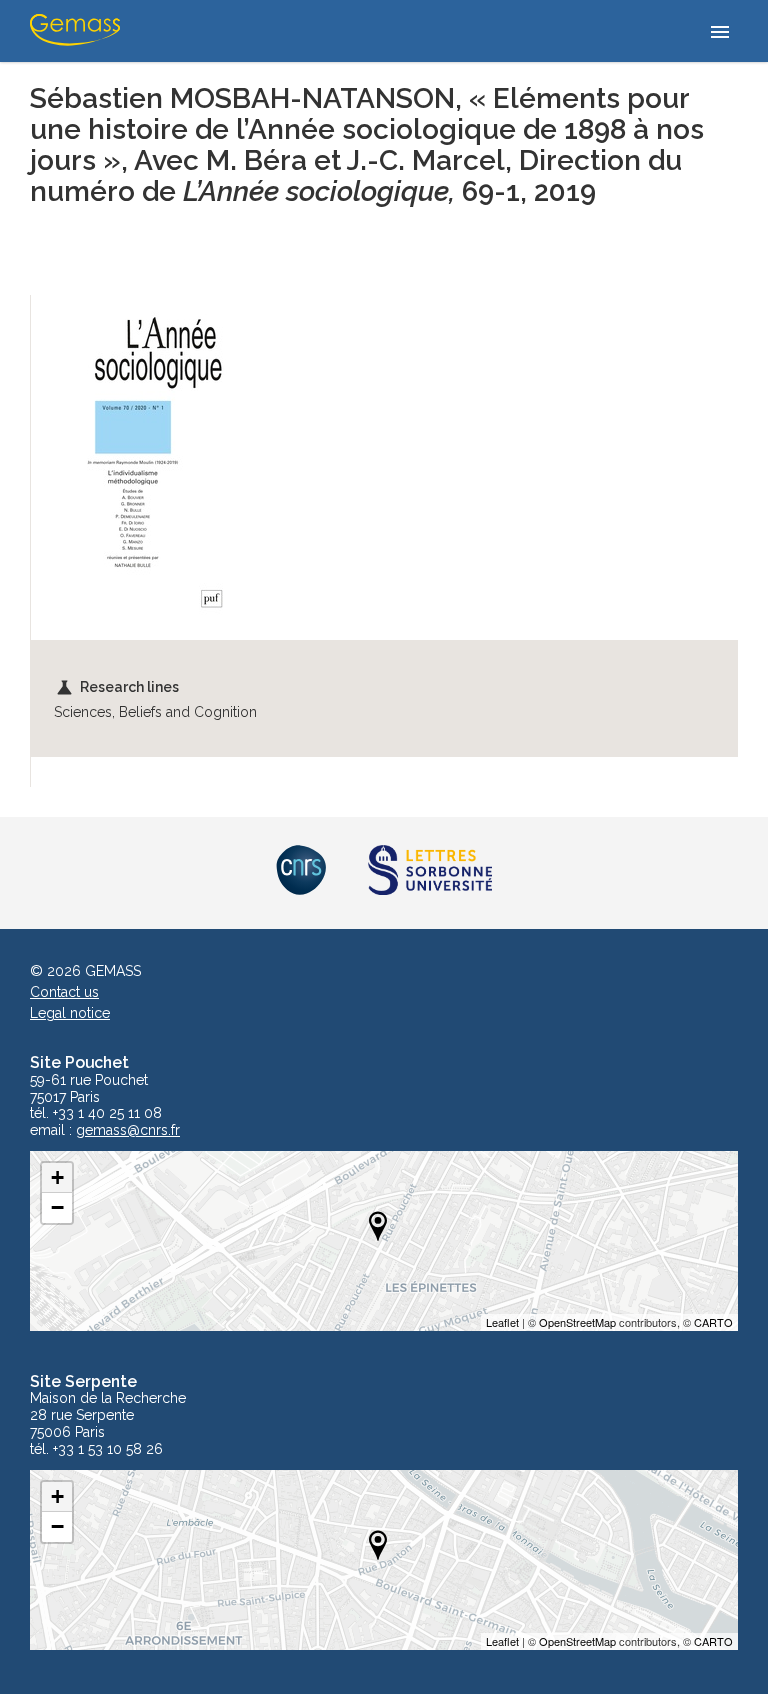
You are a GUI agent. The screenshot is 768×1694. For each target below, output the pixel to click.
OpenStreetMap (577, 1322)
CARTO (713, 1322)
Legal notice (70, 1013)
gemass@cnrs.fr (128, 1130)
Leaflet (502, 1322)
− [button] (57, 1207)
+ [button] (57, 1177)
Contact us (64, 992)
